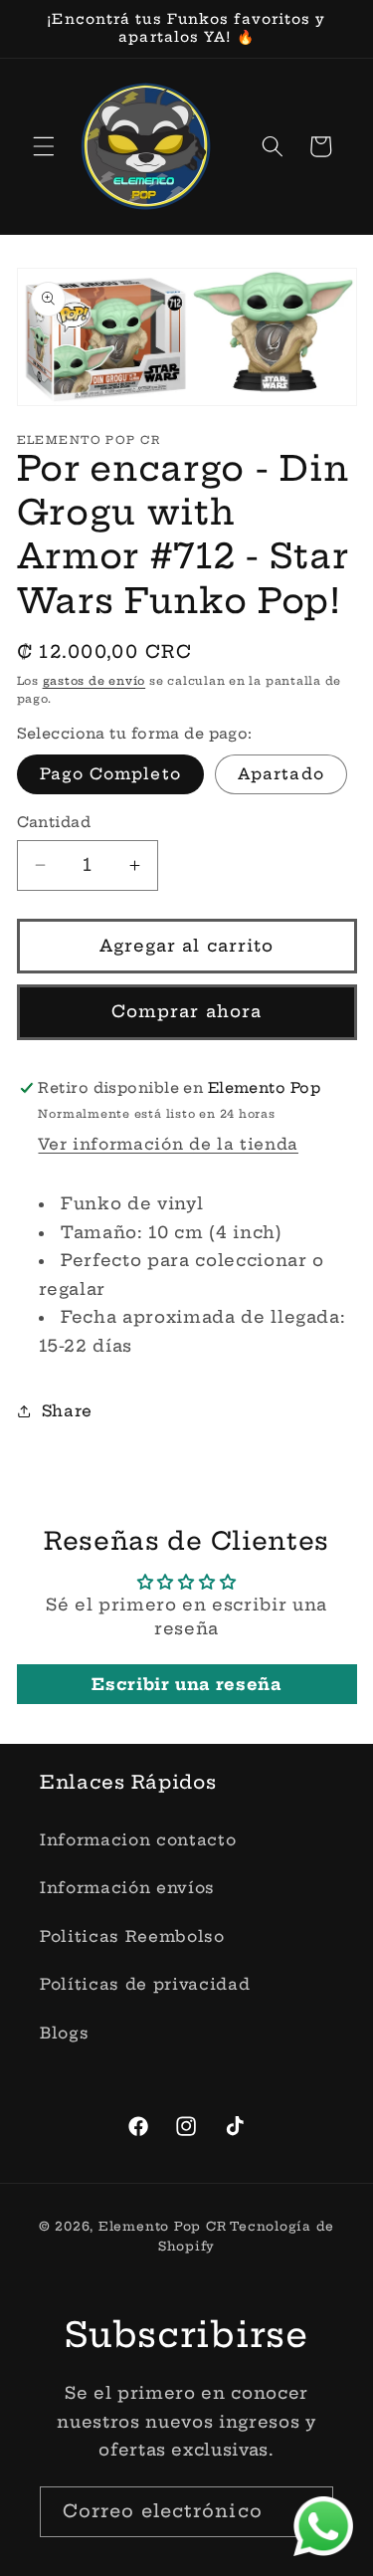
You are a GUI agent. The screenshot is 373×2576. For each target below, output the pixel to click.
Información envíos (127, 1888)
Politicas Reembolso (132, 1936)
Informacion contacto (138, 1840)
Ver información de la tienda (168, 1144)
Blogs (64, 2033)
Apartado (281, 774)
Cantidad (54, 822)
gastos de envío (94, 681)
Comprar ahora (186, 1011)
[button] (44, 146)
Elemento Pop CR (163, 2226)
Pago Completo (110, 774)
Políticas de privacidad (145, 1984)
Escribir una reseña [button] (186, 1684)
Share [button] (67, 1411)
